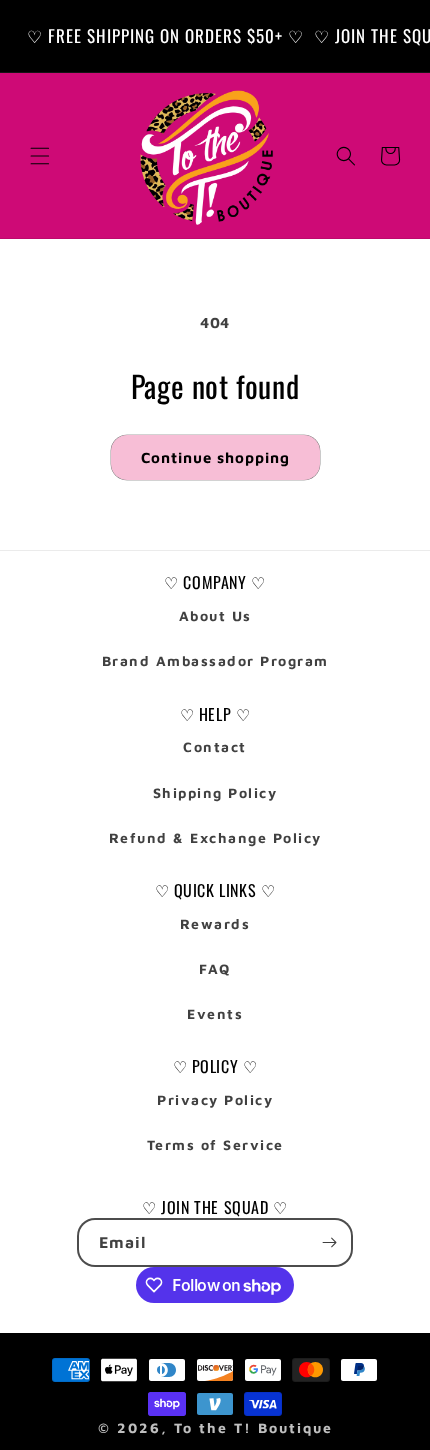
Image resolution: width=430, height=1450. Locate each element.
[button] (40, 156)
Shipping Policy (215, 792)
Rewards (215, 923)
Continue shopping (215, 457)
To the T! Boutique (253, 1427)
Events (215, 1013)
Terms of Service (215, 1144)
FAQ (215, 968)
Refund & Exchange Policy (215, 837)
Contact (215, 746)
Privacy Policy (215, 1099)
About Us (215, 615)
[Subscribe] (329, 1242)
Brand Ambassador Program (215, 660)
